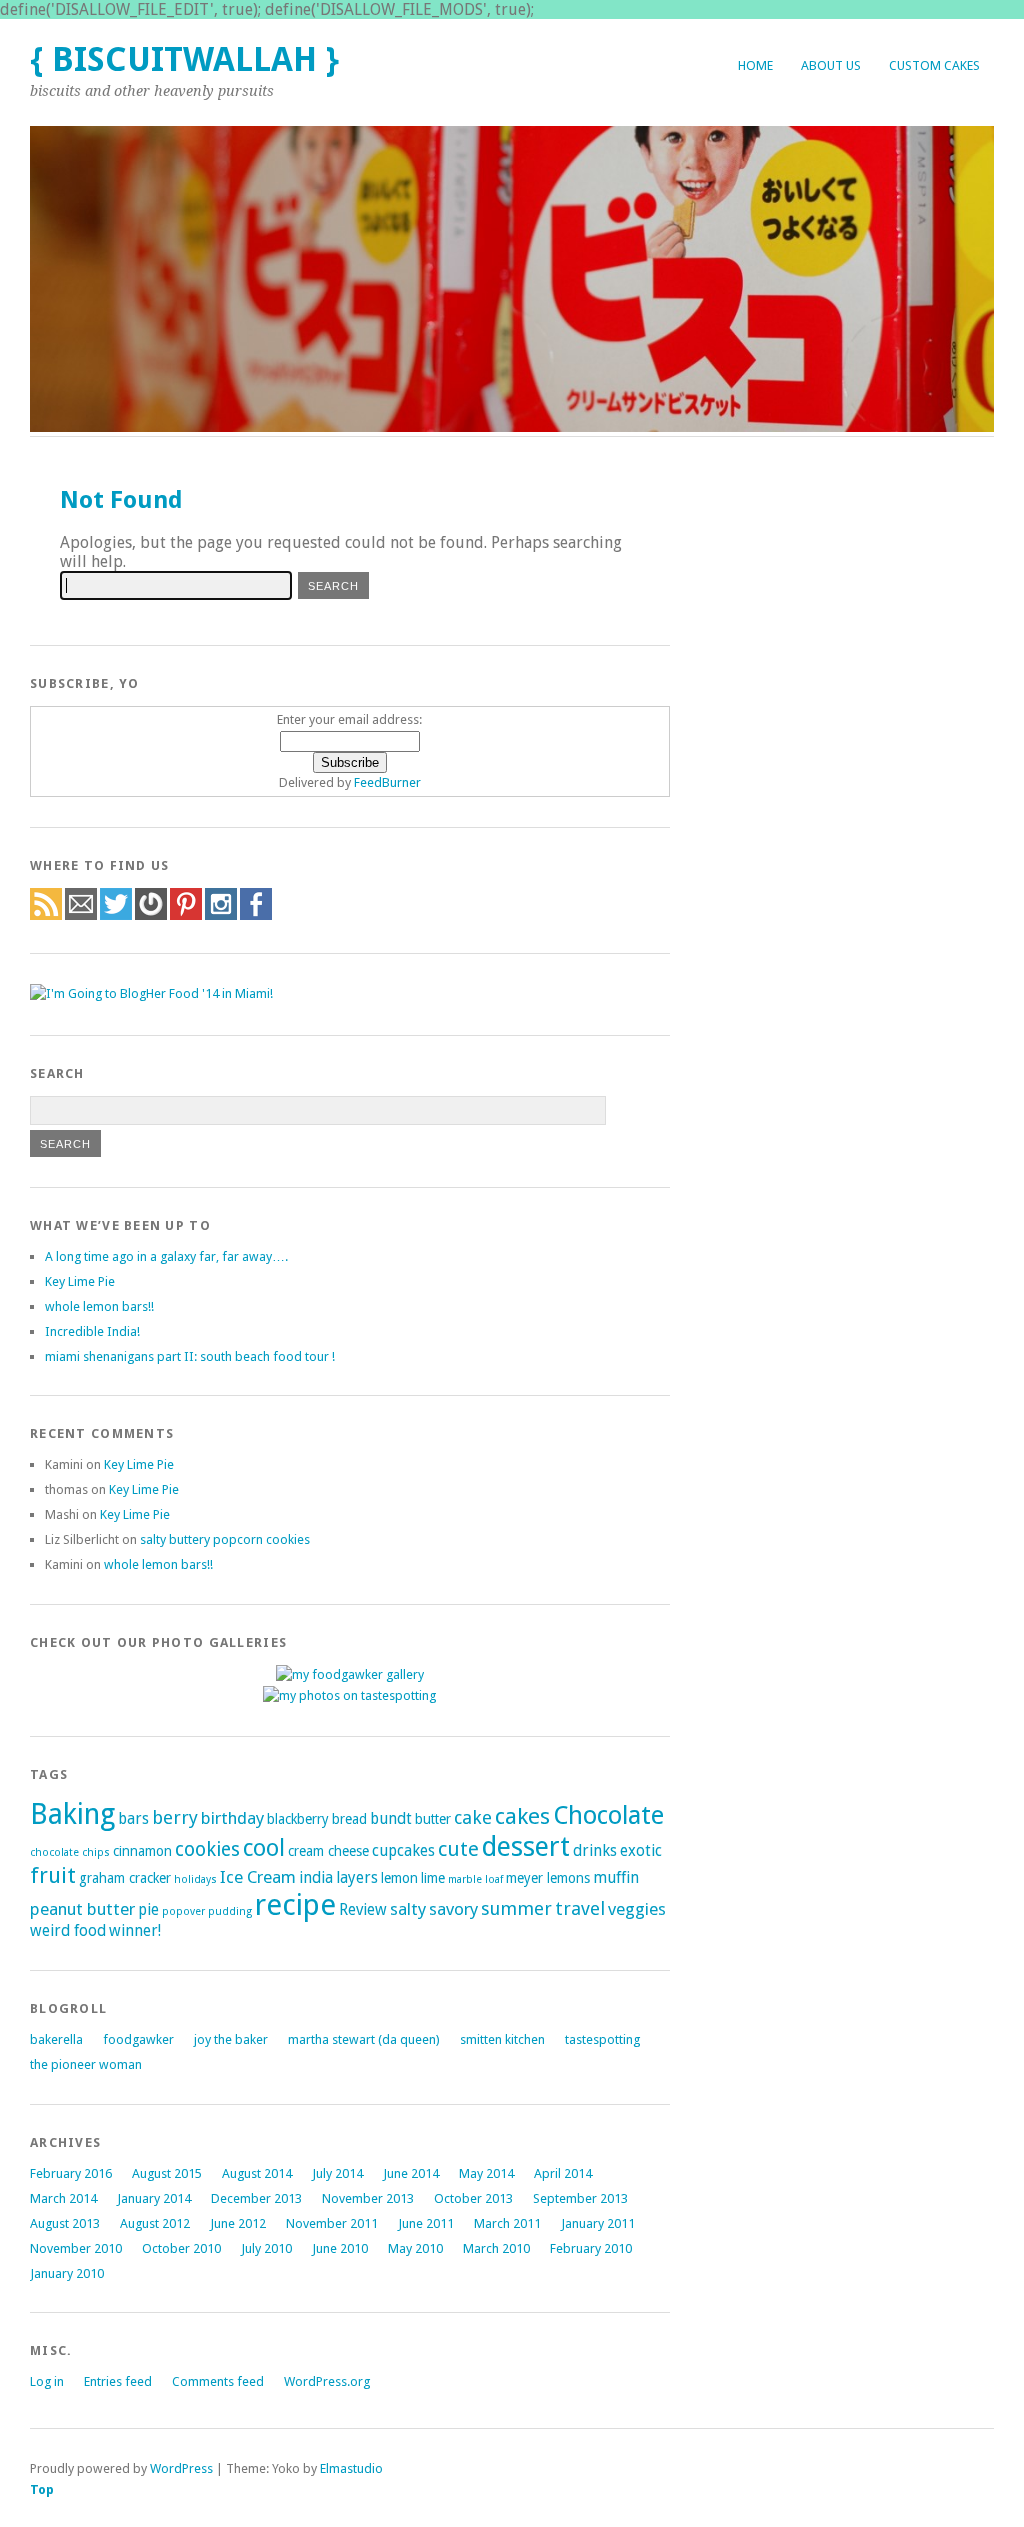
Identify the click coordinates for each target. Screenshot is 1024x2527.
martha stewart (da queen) (364, 2039)
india (316, 1878)
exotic (641, 1851)
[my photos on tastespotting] (349, 1695)
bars (133, 1819)
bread (349, 1819)
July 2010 (266, 2248)
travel (580, 1908)
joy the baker (231, 2039)
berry (175, 1817)
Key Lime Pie (80, 1281)
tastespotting (602, 2039)
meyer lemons (548, 1878)
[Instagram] (221, 915)
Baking (72, 1814)
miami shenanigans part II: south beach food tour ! (190, 1356)
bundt (391, 1819)
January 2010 (67, 2273)
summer (516, 1908)
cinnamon (142, 1851)
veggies (637, 1909)
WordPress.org (327, 2381)
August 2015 (167, 2173)
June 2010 (340, 2248)
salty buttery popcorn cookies (225, 1539)
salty (408, 1909)
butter (433, 1819)
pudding (230, 1911)
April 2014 (563, 2173)
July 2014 (337, 2173)
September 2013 (580, 2198)
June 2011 (426, 2223)
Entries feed (118, 2381)
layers (357, 1878)
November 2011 (332, 2223)
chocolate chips (70, 1852)
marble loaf (475, 1879)
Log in (47, 2381)
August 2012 (155, 2223)
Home (755, 65)
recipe (295, 1905)
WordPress (181, 2468)
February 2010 (591, 2248)
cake (473, 1817)
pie (148, 1910)
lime (433, 1878)
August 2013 (65, 2223)
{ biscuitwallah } (184, 59)
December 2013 (256, 2198)
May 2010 (415, 2248)
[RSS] (46, 915)
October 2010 (181, 2248)
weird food (68, 1931)
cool (264, 1848)
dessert (526, 1847)
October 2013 (473, 2198)
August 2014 (257, 2173)
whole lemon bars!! (99, 1306)
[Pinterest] (186, 915)
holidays (195, 1879)
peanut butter (82, 1909)
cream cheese (328, 1851)
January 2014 (154, 2198)
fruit (53, 1875)
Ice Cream (258, 1877)
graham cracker (125, 1878)
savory (453, 1909)
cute (458, 1849)
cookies (207, 1849)
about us (831, 65)
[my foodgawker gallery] (350, 1674)
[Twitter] (116, 915)
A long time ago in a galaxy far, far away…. (166, 1256)
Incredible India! (92, 1331)
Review (363, 1910)
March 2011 (507, 2223)
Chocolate (608, 1815)
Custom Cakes (934, 65)
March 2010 (496, 2248)
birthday (232, 1818)
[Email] (81, 915)
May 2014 (486, 2173)
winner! (135, 1931)
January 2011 (598, 2223)
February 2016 (71, 2173)
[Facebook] (256, 915)
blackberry (298, 1819)
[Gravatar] (151, 915)
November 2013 (368, 2198)
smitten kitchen (502, 2039)
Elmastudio (351, 2468)
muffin (616, 1878)
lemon (399, 1878)
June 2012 (238, 2223)
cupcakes (403, 1851)
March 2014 (63, 2198)
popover (183, 1911)
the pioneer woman (86, 2064)
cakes (522, 1816)
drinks (595, 1851)
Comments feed (218, 2381)
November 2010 (76, 2248)
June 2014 (411, 2173)
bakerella (56, 2039)
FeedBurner (387, 782)
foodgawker (138, 2039)
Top (42, 2489)
